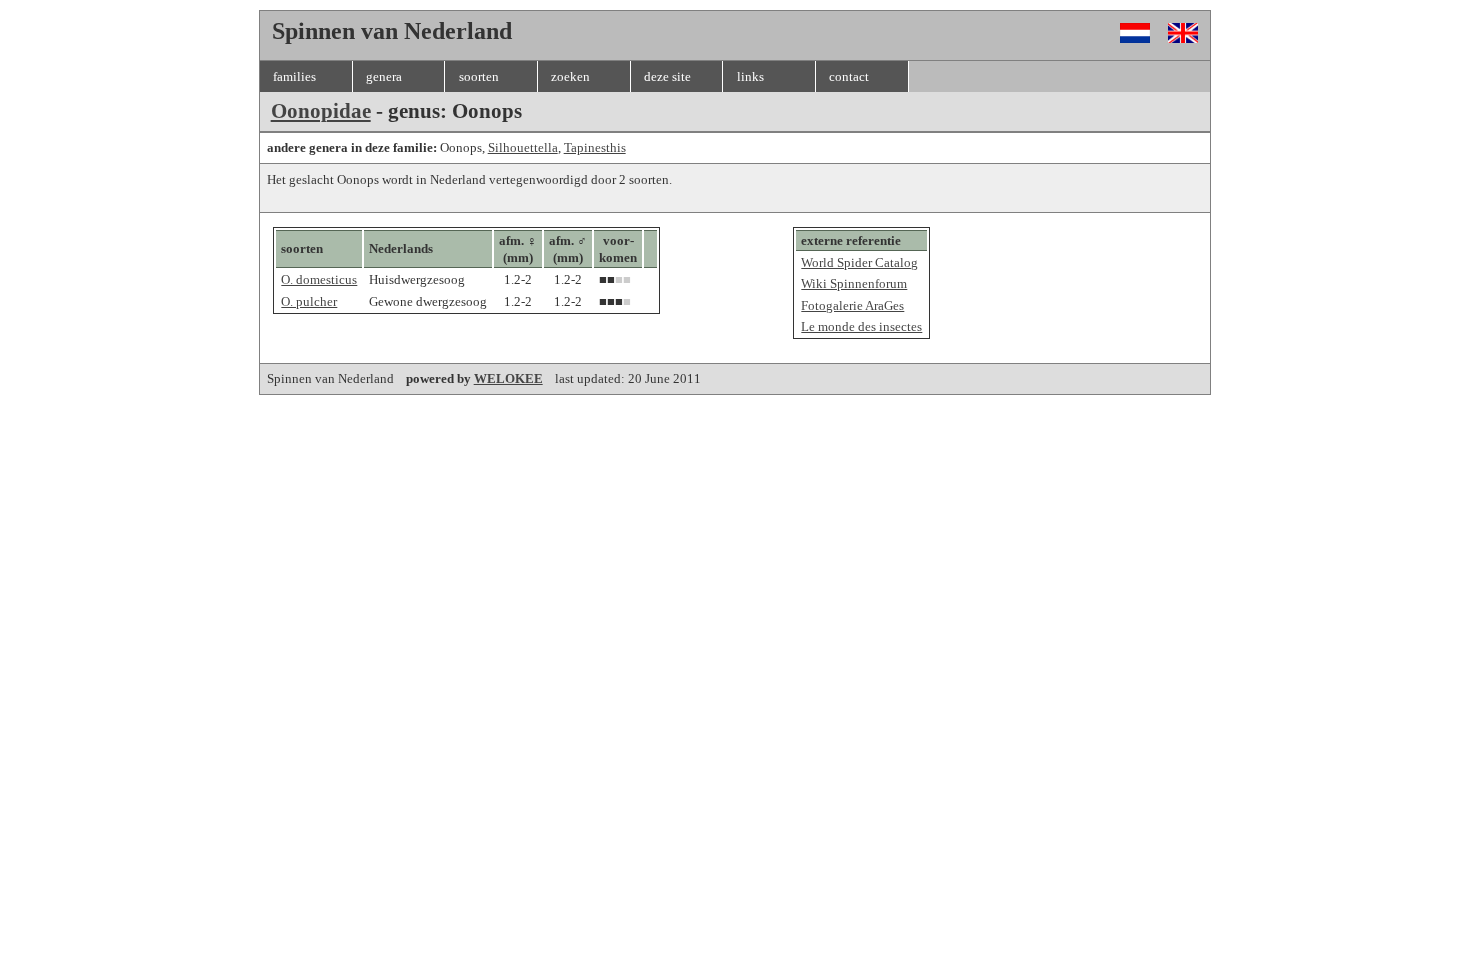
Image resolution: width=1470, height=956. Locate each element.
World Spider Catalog (859, 262)
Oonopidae (321, 111)
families (294, 76)
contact (849, 76)
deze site (667, 76)
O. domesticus (319, 279)
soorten (479, 76)
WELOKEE (508, 378)
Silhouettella (523, 147)
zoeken (570, 76)
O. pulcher (309, 301)
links (750, 76)
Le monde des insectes (861, 326)
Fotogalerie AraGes (852, 305)
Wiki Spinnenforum (854, 283)
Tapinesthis (595, 147)
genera (384, 76)
